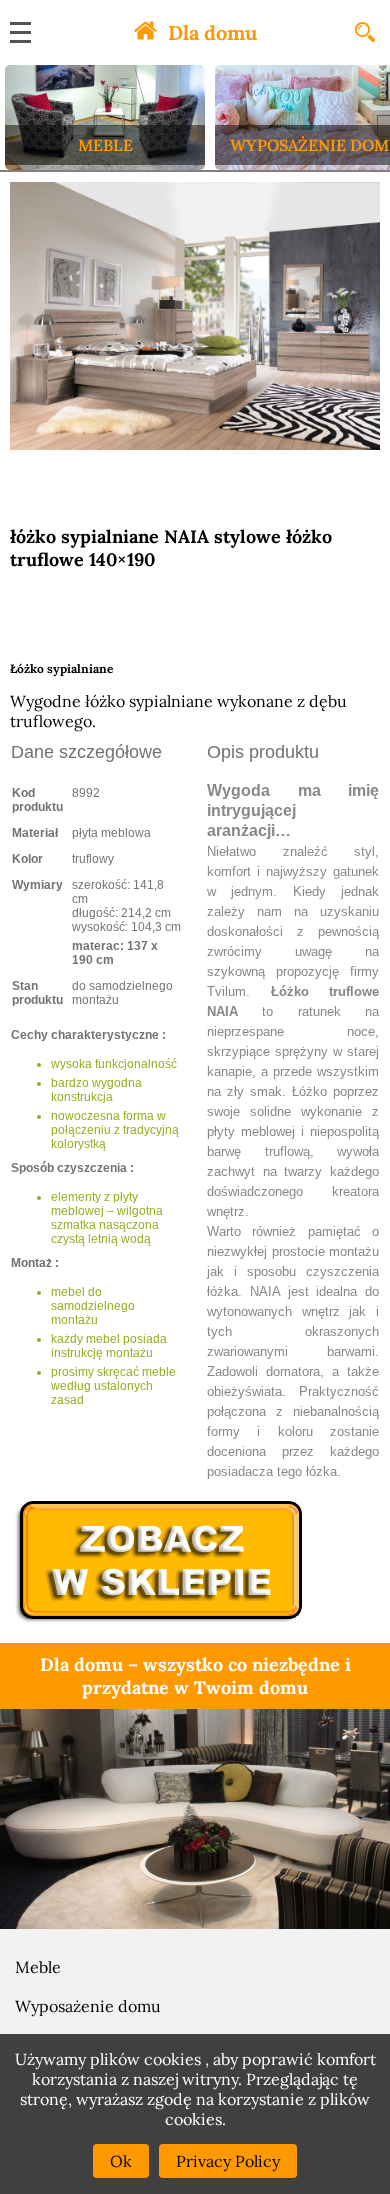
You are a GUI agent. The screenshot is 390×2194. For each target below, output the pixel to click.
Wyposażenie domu (88, 2006)
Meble (38, 1967)
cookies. (195, 2119)
